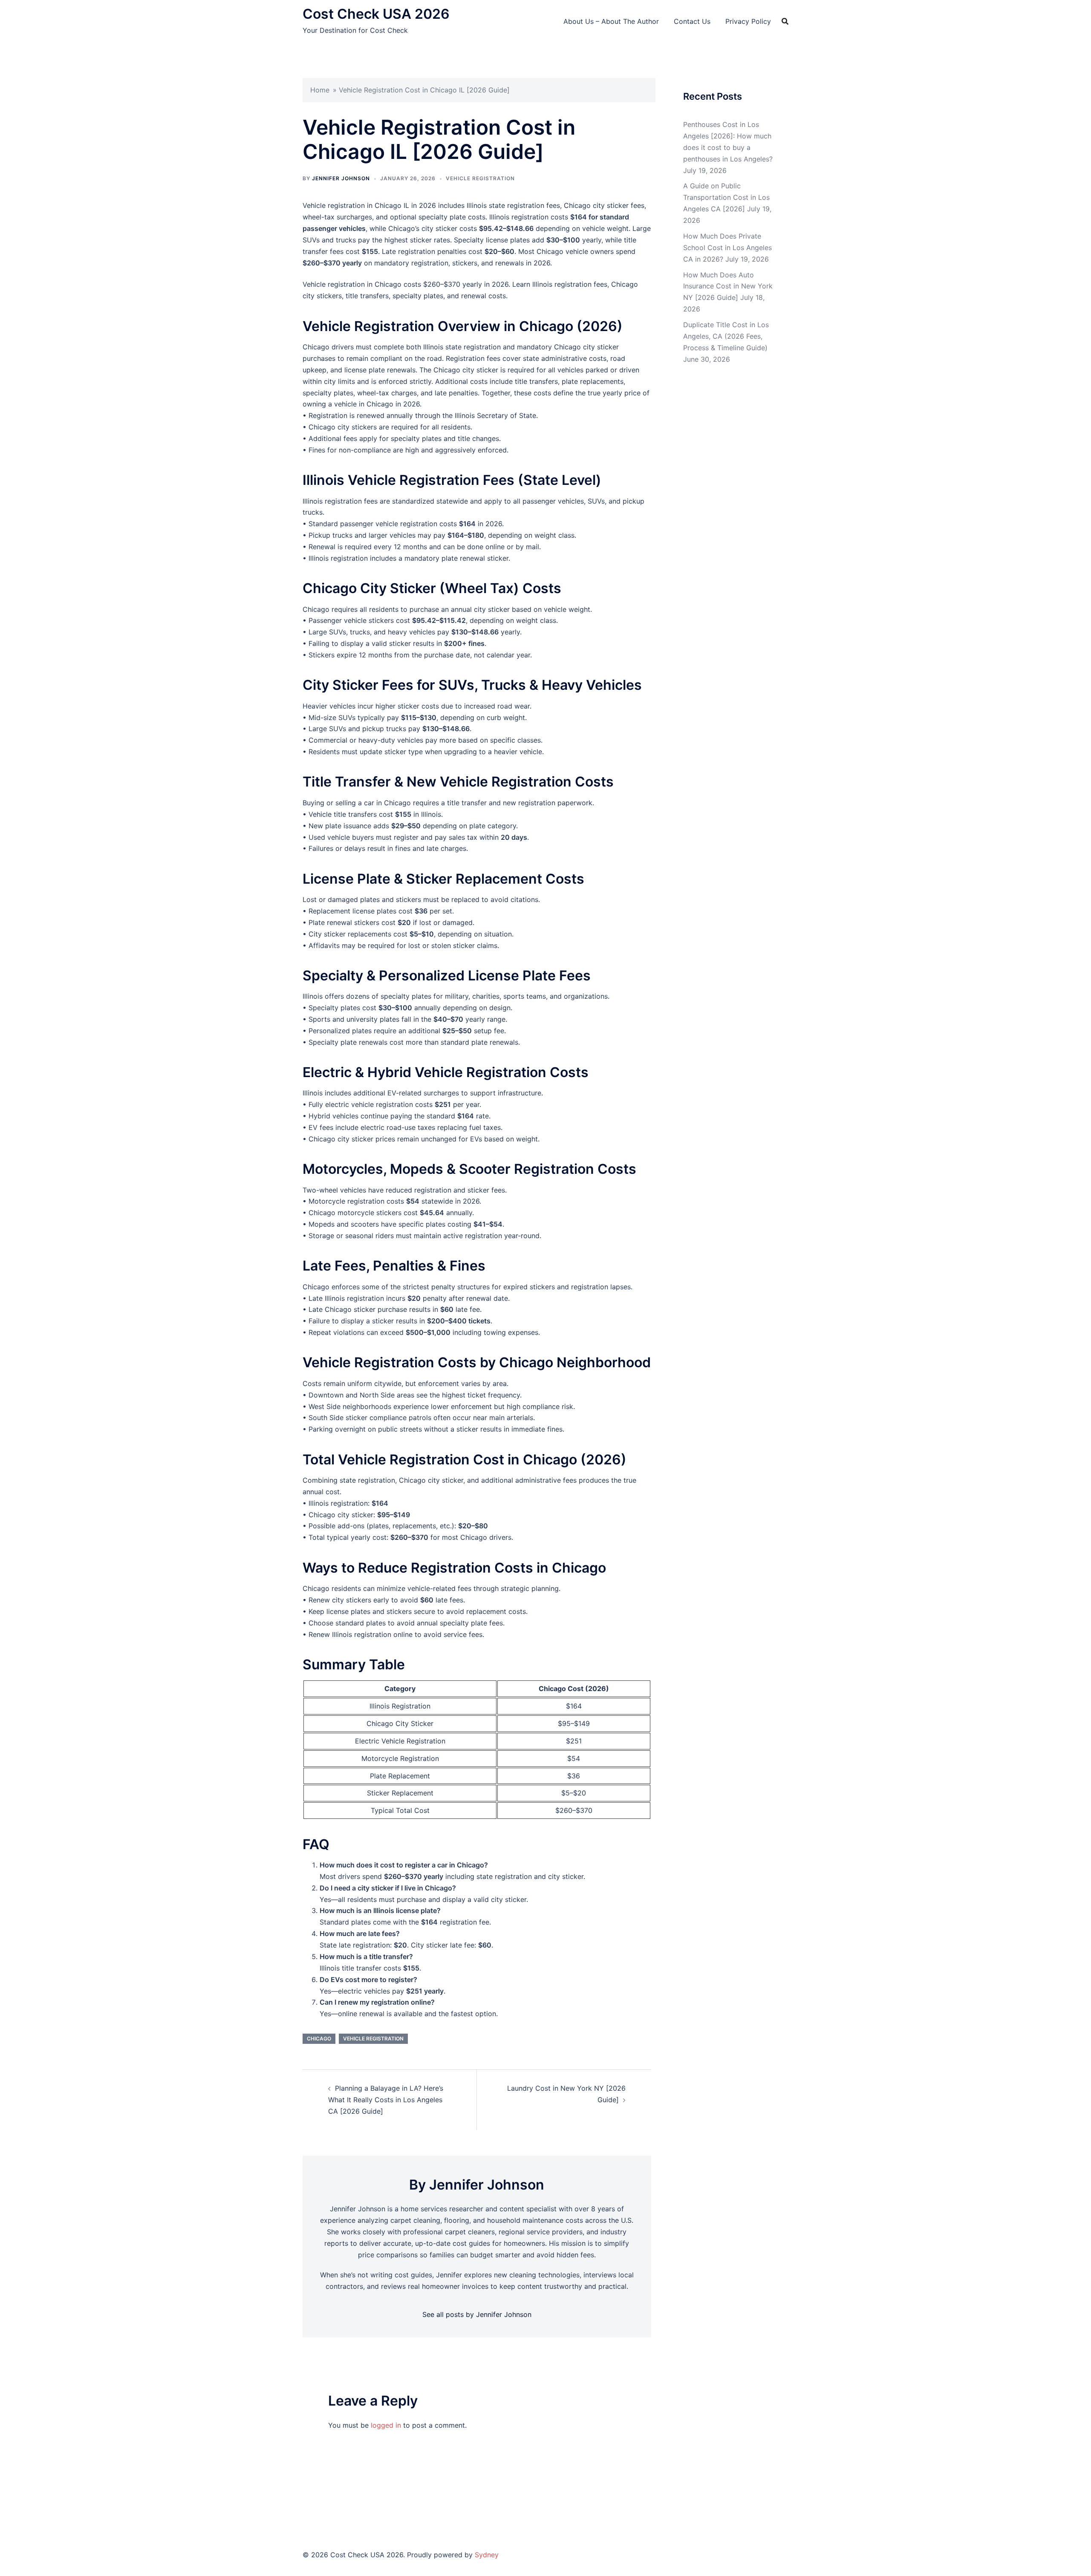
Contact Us (692, 21)
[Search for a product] (785, 21)
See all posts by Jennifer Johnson (477, 2314)
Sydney (487, 2555)
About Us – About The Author (611, 21)
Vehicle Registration (480, 178)
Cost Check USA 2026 (376, 14)
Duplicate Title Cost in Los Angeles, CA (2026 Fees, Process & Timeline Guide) (726, 336)
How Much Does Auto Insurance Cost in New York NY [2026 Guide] (728, 286)
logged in (386, 2425)
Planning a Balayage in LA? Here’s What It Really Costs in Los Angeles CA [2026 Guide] (386, 2100)
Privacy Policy (748, 21)
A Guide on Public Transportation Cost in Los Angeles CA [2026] (726, 197)
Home (320, 90)
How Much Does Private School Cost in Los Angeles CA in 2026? (727, 248)
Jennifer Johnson (341, 178)
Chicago (319, 2039)
